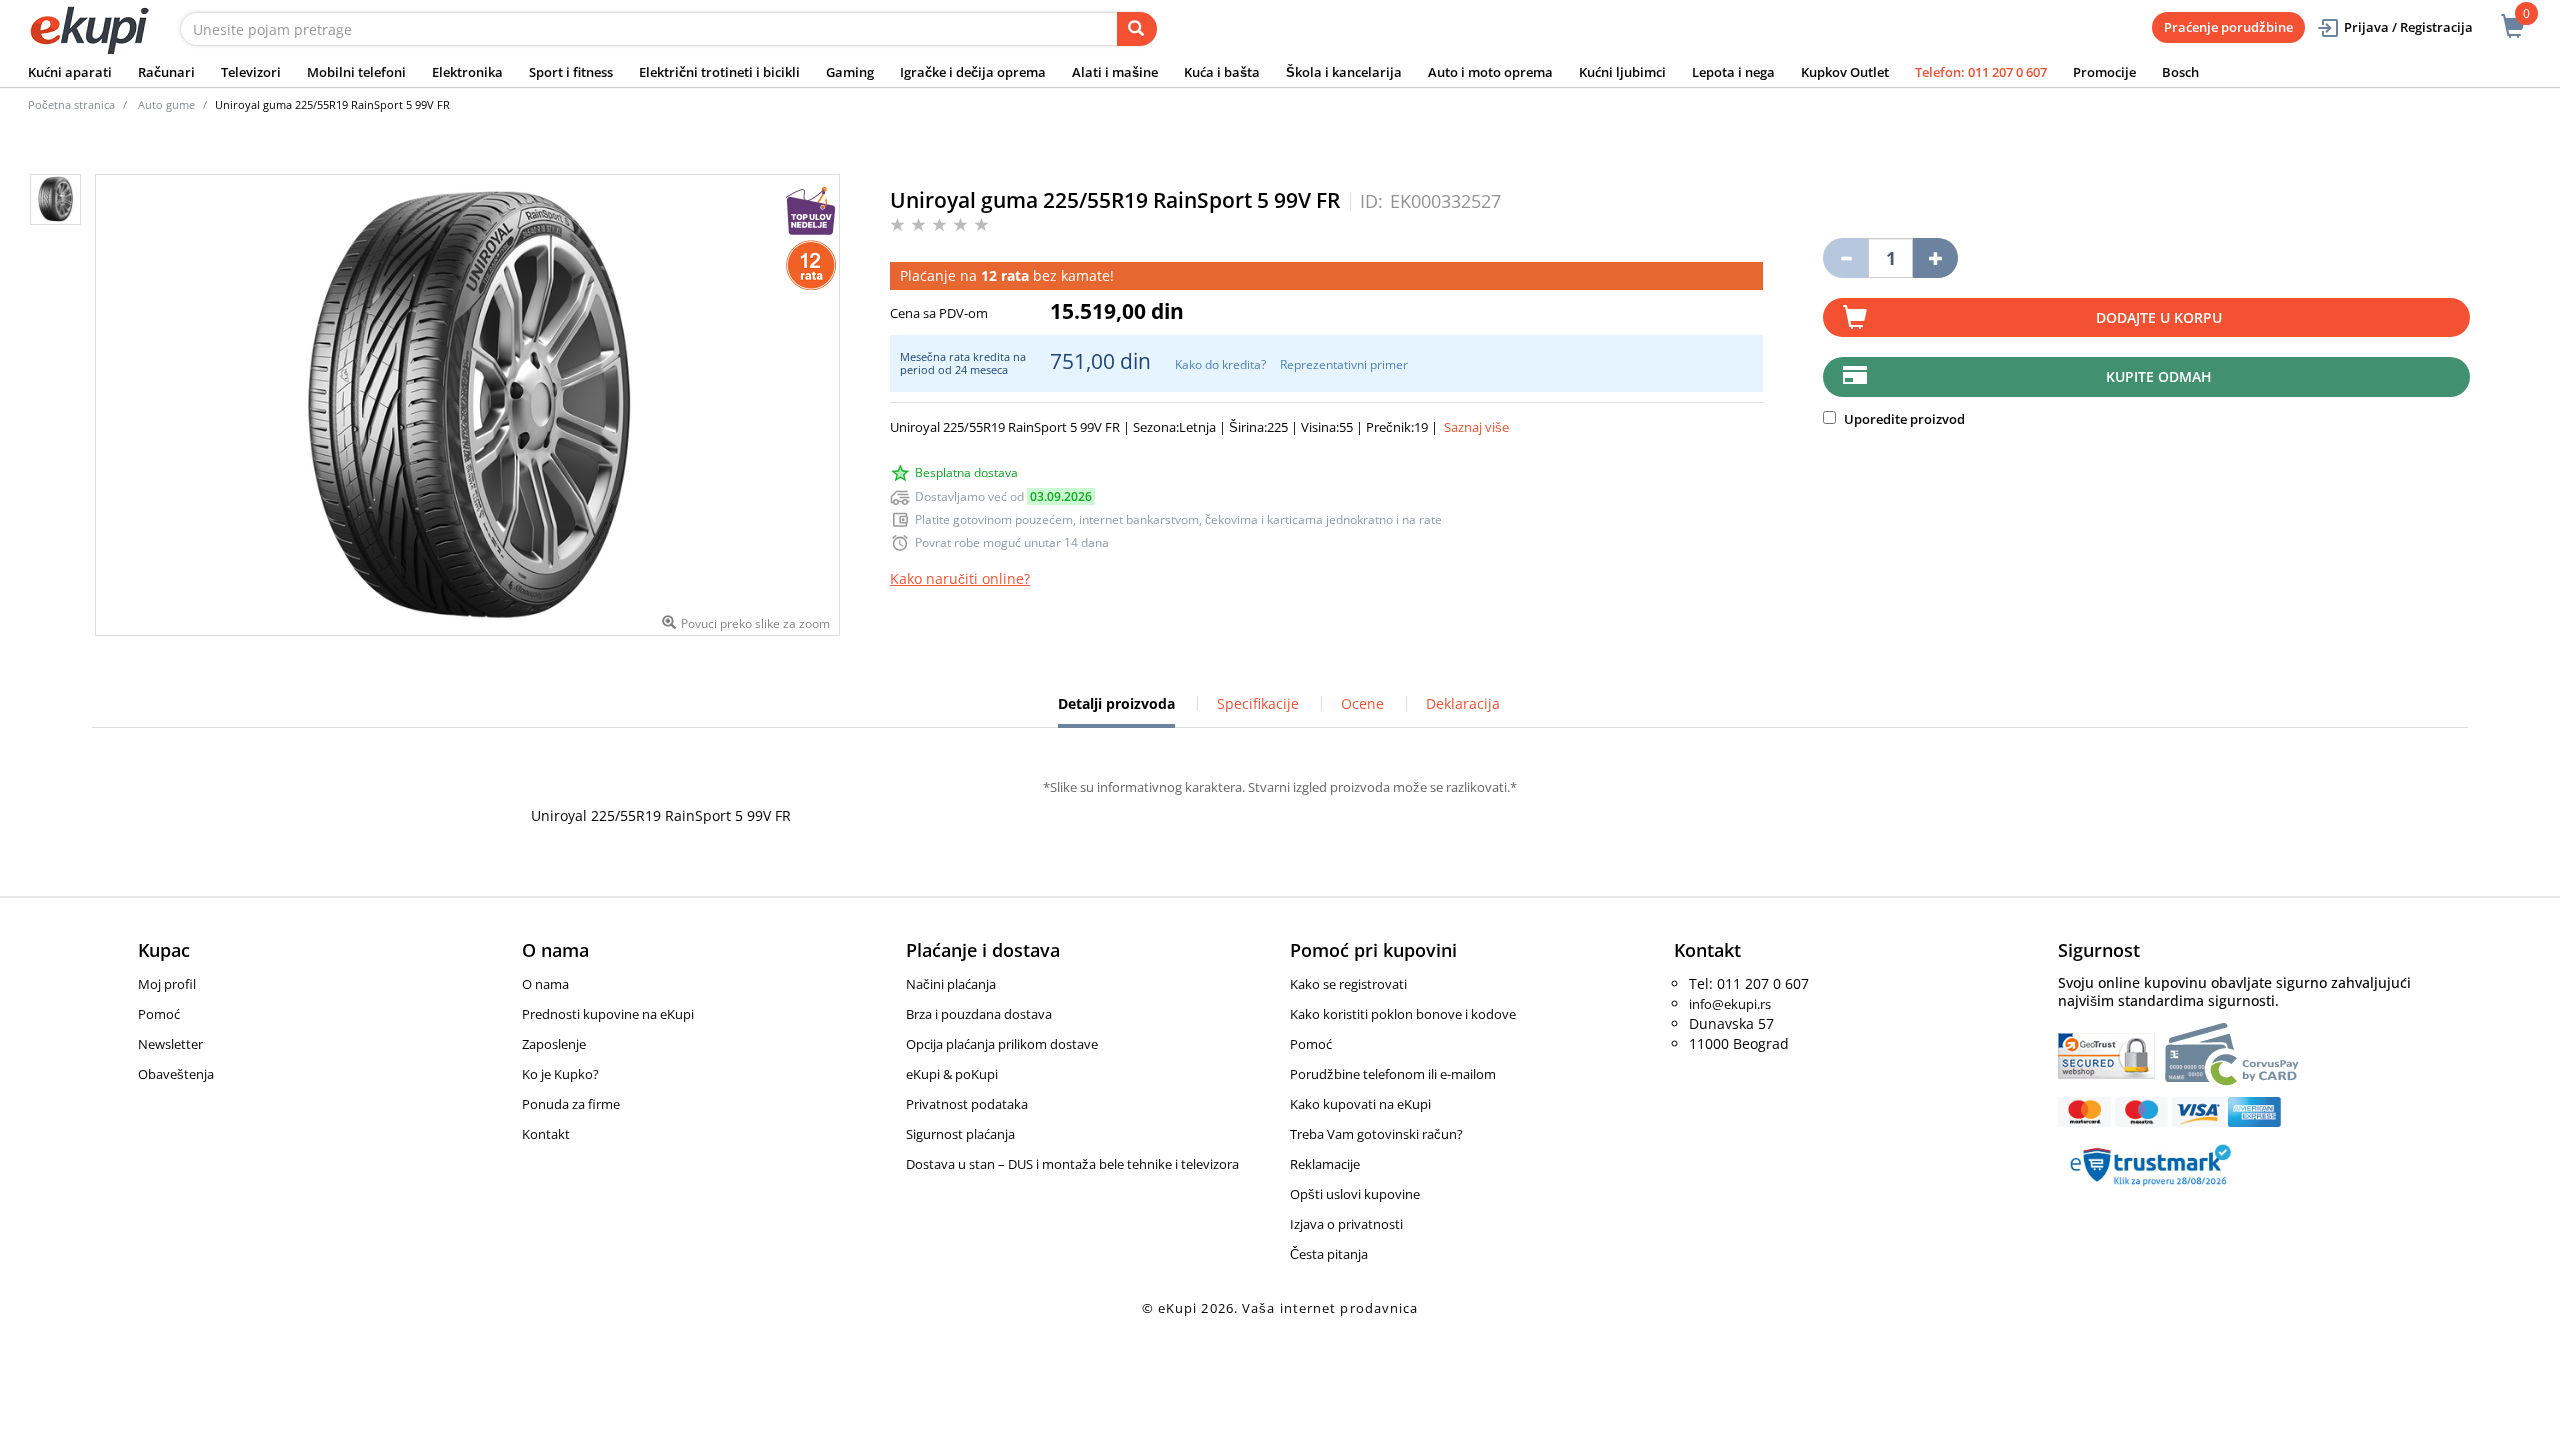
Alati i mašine (1115, 72)
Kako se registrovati (1348, 984)
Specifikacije (1258, 703)
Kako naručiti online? (960, 578)
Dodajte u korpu (2159, 317)
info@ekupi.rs (1730, 1004)
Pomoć (159, 1014)
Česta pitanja (1329, 1254)
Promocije (2104, 72)
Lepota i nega (1733, 72)
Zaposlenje (554, 1044)
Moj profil (167, 984)
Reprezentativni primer (1344, 364)
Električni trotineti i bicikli (719, 72)
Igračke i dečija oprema (973, 72)
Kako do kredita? (1220, 364)
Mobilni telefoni (356, 72)
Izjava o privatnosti (1346, 1224)
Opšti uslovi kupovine (1355, 1194)
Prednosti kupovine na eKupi (608, 1014)
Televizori (251, 72)
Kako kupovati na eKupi (1360, 1104)
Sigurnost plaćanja (960, 1134)
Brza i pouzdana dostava (979, 1014)
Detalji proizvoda (1116, 711)
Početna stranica (71, 104)
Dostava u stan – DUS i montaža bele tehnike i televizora (1072, 1164)
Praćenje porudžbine (2228, 27)
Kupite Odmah (2159, 376)
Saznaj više (1476, 427)
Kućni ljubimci (1622, 72)
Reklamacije (1325, 1164)
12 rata (1005, 275)
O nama (545, 984)
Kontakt (546, 1134)
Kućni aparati (70, 72)
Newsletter (170, 1044)
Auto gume (166, 104)
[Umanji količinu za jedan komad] (1845, 258)
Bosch (2180, 72)
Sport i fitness (571, 72)
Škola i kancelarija (1344, 72)
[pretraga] (1137, 29)
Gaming (850, 72)
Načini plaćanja (951, 984)
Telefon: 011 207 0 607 (1981, 72)
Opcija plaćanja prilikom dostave (1002, 1044)
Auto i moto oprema (1490, 72)
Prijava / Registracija (2408, 27)
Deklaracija (1463, 703)
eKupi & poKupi (952, 1074)
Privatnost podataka (967, 1104)
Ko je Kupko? (560, 1074)
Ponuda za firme (571, 1104)
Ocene (1362, 703)
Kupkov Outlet (1845, 72)
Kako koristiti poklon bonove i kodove (1403, 1014)
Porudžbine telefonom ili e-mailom (1393, 1074)
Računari (166, 72)
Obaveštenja (176, 1074)
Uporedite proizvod (1903, 419)
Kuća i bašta (1222, 72)
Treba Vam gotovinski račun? (1376, 1134)
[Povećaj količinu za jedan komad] (1935, 258)
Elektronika (467, 72)
